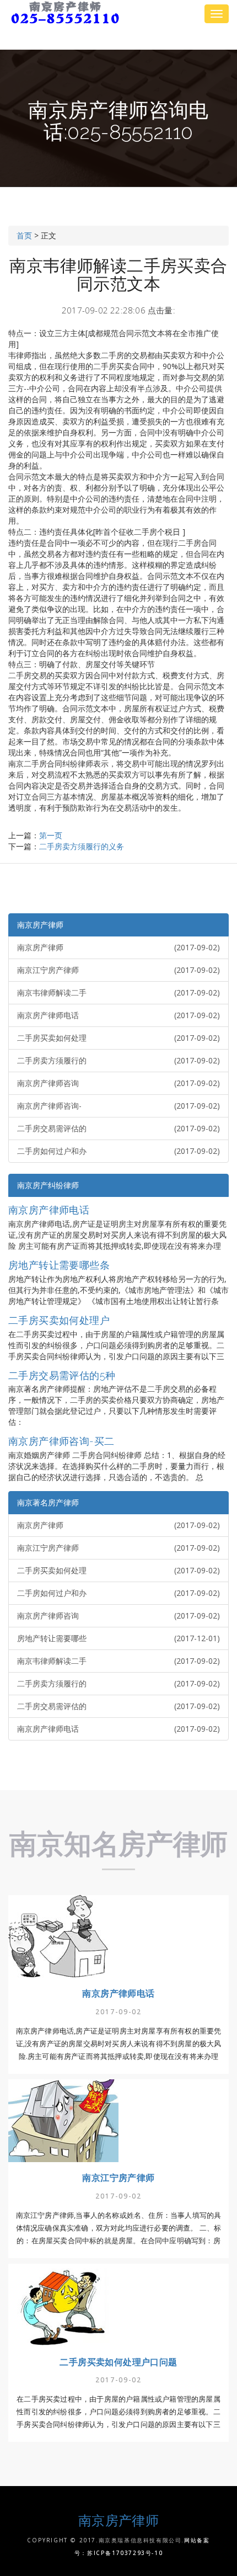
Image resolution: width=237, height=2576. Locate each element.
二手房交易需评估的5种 (62, 1375)
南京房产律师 (40, 925)
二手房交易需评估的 (118, 1128)
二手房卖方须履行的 (118, 1060)
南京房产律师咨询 (118, 1083)
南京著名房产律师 (48, 1502)
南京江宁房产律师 (118, 970)
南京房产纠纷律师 (48, 1185)
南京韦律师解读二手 (118, 992)
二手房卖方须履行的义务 (82, 846)
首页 (24, 235)
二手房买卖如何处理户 (59, 1320)
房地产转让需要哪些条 (59, 1265)
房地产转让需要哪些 (118, 1638)
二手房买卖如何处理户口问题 (118, 2362)
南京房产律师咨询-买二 (61, 1441)
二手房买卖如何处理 (118, 1038)
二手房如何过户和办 (118, 1151)
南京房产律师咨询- (118, 1106)
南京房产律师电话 (118, 1015)
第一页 (51, 835)
